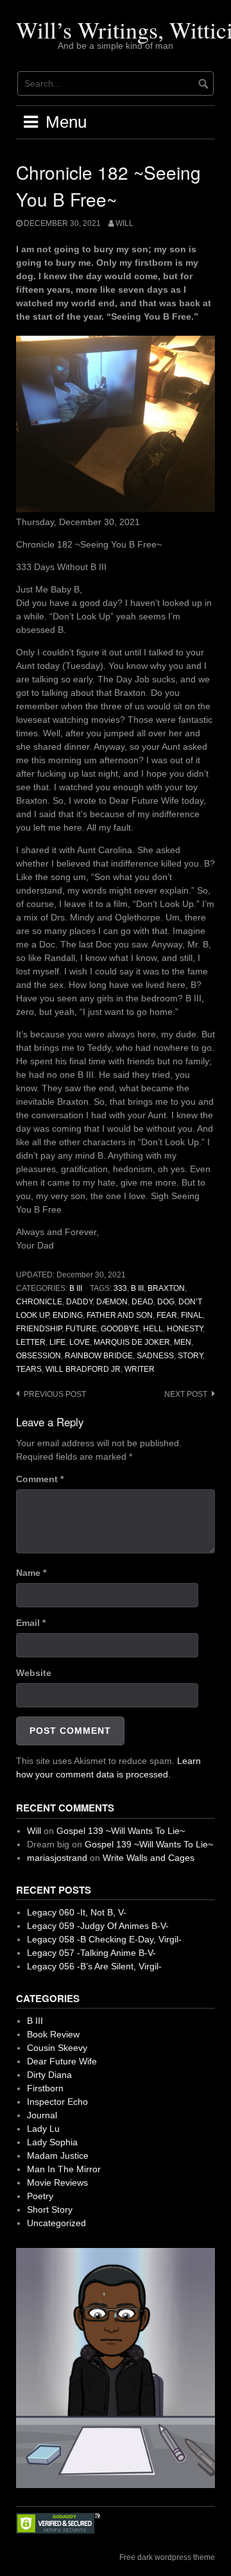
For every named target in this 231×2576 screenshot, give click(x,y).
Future (81, 1329)
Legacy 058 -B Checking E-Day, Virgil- (104, 1939)
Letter (31, 1342)
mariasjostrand (57, 1858)
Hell (153, 1329)
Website (34, 1673)
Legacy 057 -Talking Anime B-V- (91, 1953)
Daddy (79, 1302)
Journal (42, 2115)
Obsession (38, 1356)
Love (80, 1342)
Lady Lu (43, 2129)
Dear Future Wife (62, 2061)
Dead (142, 1302)
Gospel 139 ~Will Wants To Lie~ (121, 1831)
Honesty (185, 1329)
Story (190, 1356)
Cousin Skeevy (57, 2048)
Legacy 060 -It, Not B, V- (77, 1912)
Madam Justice (58, 2156)
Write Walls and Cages (149, 1858)
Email (31, 1623)
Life (57, 1342)
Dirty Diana (49, 2075)
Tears (29, 1369)
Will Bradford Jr (83, 1369)
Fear (167, 1315)
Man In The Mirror (64, 2169)
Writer (140, 1369)
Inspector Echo (57, 2102)
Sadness (155, 1356)
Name (31, 1573)
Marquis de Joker (132, 1342)
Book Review (53, 2034)
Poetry (40, 2196)
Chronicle (39, 1302)
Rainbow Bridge (99, 1356)
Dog (166, 1302)
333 (120, 1288)
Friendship (39, 1329)
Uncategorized (56, 2223)
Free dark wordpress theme (167, 2557)
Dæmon (112, 1302)
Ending (68, 1315)
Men (183, 1342)
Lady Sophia (52, 2142)
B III (76, 1288)
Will (124, 223)
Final (192, 1315)
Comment (40, 1479)
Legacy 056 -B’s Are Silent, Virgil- (94, 1966)
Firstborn (45, 2088)
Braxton (166, 1288)
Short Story (50, 2209)
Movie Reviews (57, 2183)
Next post (186, 1394)
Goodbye (120, 1329)
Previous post (55, 1394)
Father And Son (120, 1315)
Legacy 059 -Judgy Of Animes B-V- (98, 1926)
